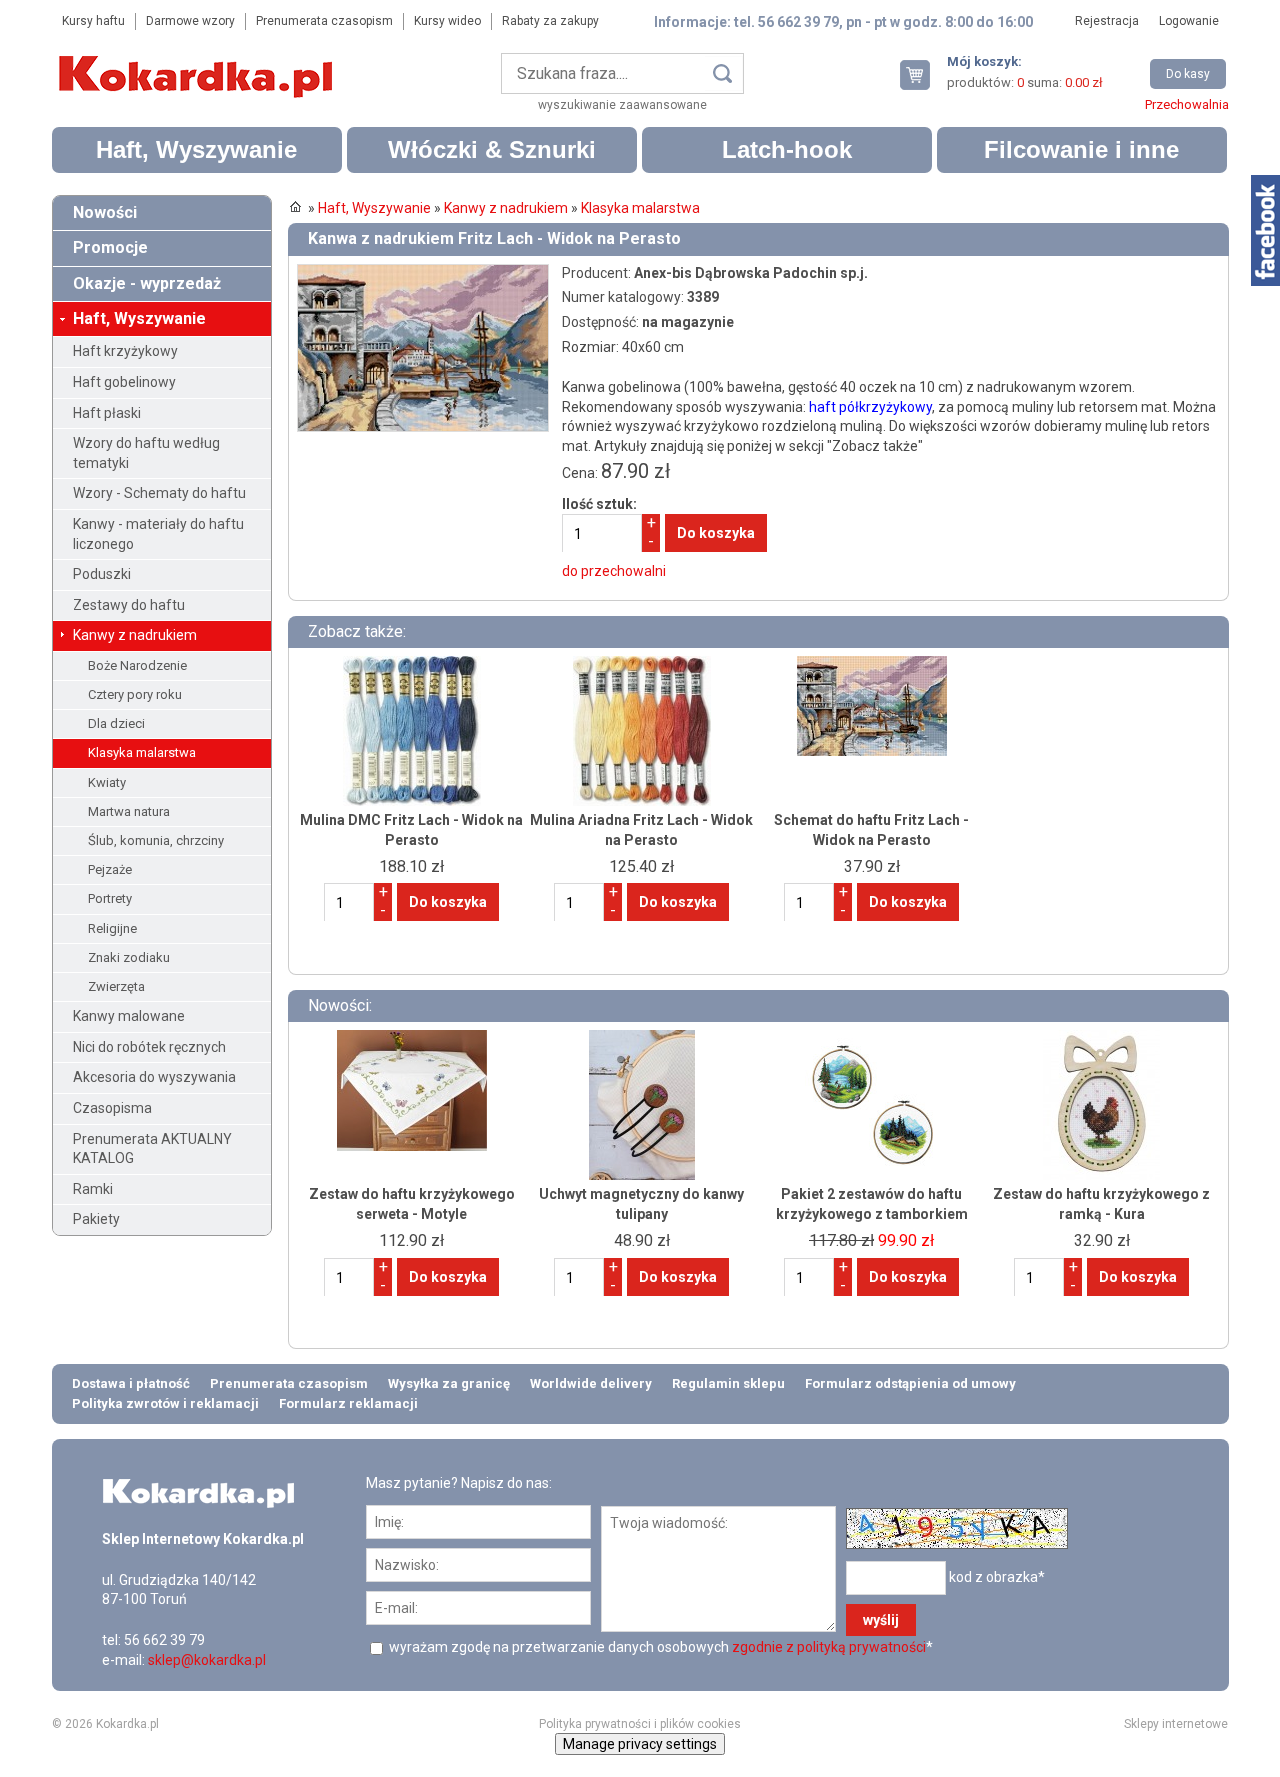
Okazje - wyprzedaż (147, 283)
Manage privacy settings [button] (640, 1744)
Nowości (105, 212)
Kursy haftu (93, 21)
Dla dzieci (116, 723)
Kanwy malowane (129, 1016)
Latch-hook (787, 149)
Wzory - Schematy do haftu (159, 493)
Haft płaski (107, 413)
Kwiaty (107, 782)
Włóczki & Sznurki (492, 149)
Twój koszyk (923, 74)
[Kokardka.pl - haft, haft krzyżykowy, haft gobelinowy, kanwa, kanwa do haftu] (199, 62)
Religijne (112, 928)
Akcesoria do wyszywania (154, 1077)
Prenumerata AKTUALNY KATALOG (152, 1149)
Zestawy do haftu (129, 605)
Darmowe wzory (190, 21)
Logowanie (1189, 21)
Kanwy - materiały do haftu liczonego (158, 534)
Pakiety (96, 1219)
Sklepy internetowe (1176, 1724)
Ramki (93, 1189)
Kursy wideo (447, 21)
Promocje (110, 247)
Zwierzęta (116, 986)
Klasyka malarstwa (142, 752)
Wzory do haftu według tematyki (146, 453)
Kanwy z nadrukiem (135, 635)
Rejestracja (1107, 21)
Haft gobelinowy (124, 382)
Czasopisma (112, 1108)
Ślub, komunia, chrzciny (156, 840)
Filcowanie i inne (1081, 149)
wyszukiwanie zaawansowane (622, 105)
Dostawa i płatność (131, 1383)
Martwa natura (129, 811)
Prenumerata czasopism (324, 21)
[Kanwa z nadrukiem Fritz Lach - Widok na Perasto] (423, 273)
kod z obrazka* (997, 1577)
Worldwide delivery (591, 1383)
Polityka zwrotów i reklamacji (165, 1403)
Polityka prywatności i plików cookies (640, 1724)
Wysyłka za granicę (449, 1383)
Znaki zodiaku (129, 957)
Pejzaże (110, 869)
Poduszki (102, 574)
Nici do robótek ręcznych (149, 1047)
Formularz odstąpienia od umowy (910, 1383)
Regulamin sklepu (728, 1383)
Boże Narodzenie (137, 665)
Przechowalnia (1187, 104)
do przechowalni (614, 571)
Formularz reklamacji (348, 1403)
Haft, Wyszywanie (196, 149)
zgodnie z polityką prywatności (829, 1647)
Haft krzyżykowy (125, 351)
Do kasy (1188, 74)
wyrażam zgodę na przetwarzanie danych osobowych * (659, 1647)
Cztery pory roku (135, 694)
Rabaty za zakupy (550, 21)
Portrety (110, 898)
